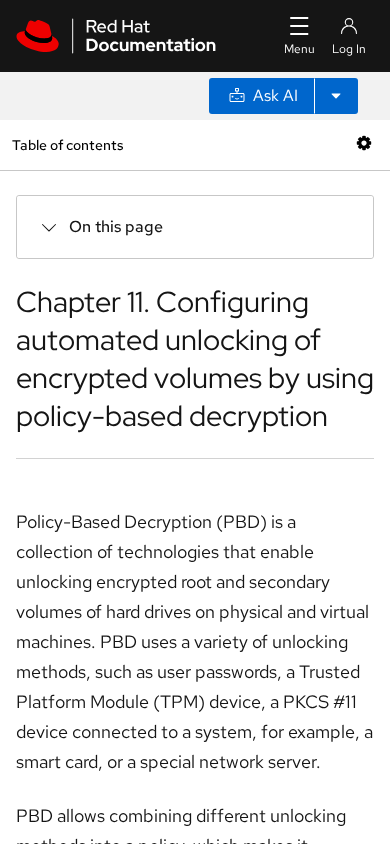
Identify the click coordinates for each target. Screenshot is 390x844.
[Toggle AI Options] (336, 96)
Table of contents (67, 144)
